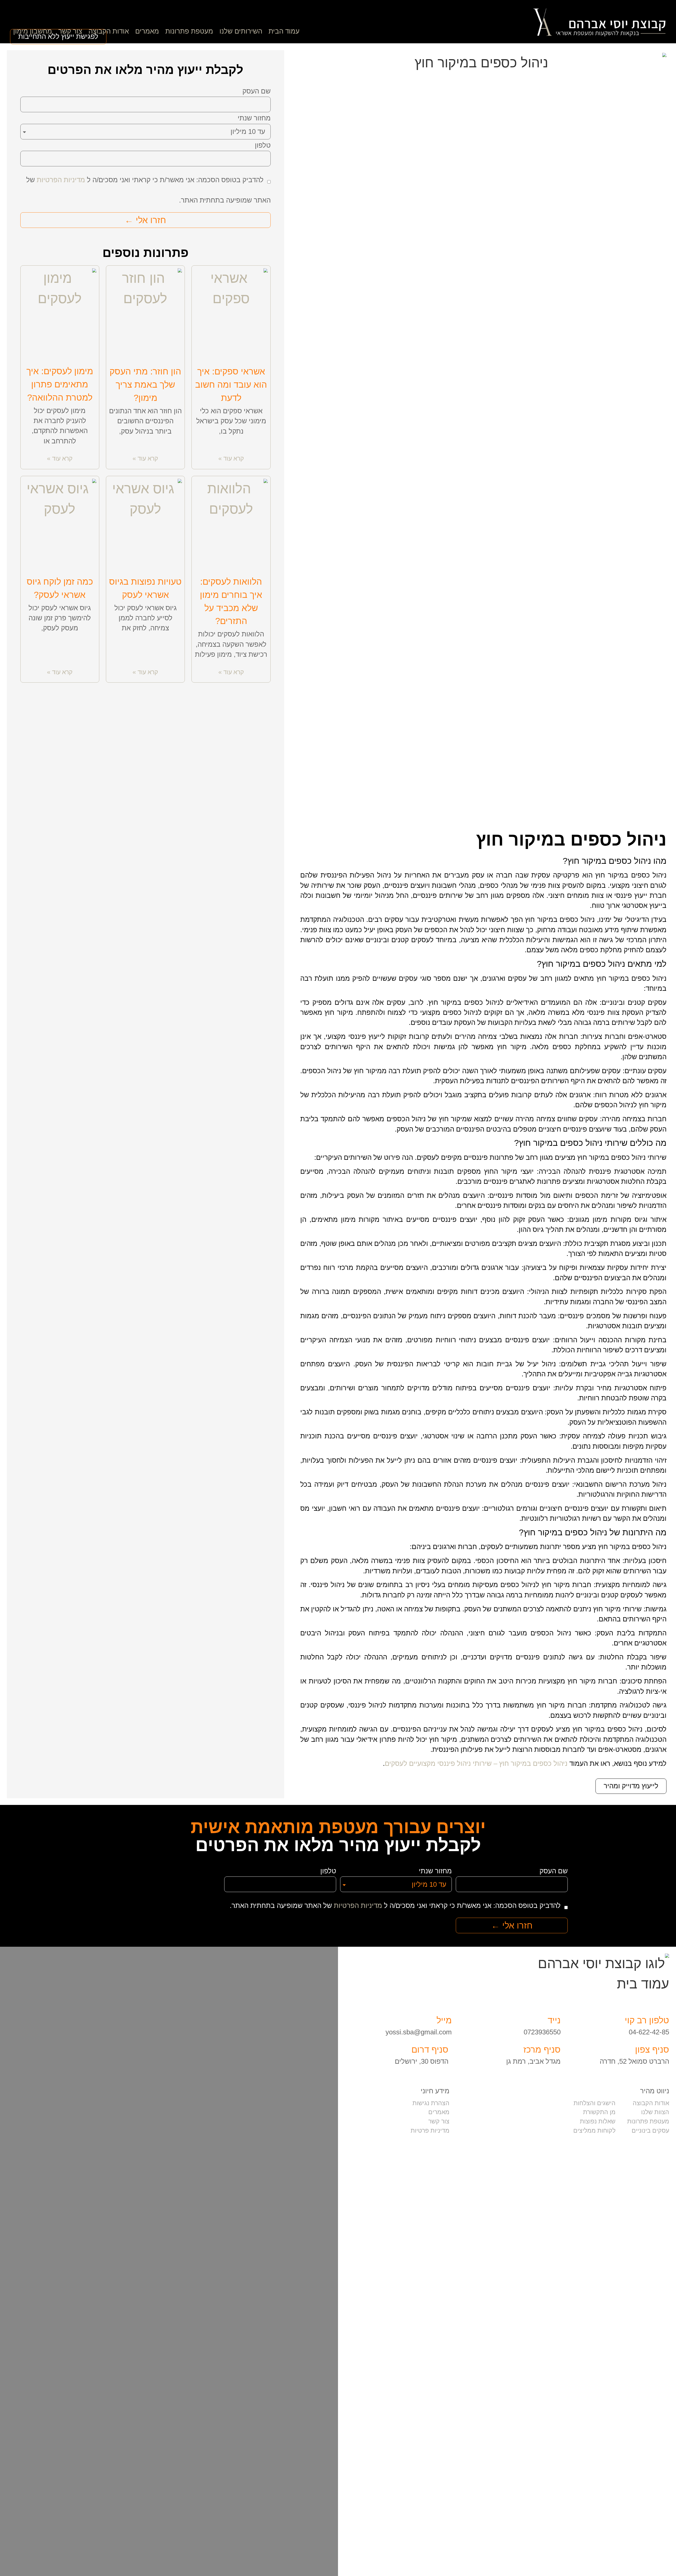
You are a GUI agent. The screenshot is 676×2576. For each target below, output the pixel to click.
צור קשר (70, 31)
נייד (554, 2020)
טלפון (263, 146)
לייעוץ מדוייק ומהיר (631, 1786)
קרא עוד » (231, 458)
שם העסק (257, 91)
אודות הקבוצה (109, 31)
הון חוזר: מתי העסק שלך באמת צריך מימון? (145, 385)
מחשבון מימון (33, 31)
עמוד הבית (284, 31)
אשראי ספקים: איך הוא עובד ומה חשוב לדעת (231, 385)
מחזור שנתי (254, 118)
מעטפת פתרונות (189, 31)
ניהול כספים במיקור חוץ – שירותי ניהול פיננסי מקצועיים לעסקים (476, 1763)
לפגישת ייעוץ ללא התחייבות (58, 36)
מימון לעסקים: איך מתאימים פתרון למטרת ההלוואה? (60, 384)
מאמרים (147, 31)
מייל (444, 2020)
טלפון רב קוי (647, 2020)
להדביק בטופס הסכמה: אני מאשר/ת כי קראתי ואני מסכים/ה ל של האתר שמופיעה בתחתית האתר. (395, 1906)
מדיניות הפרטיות (61, 180)
